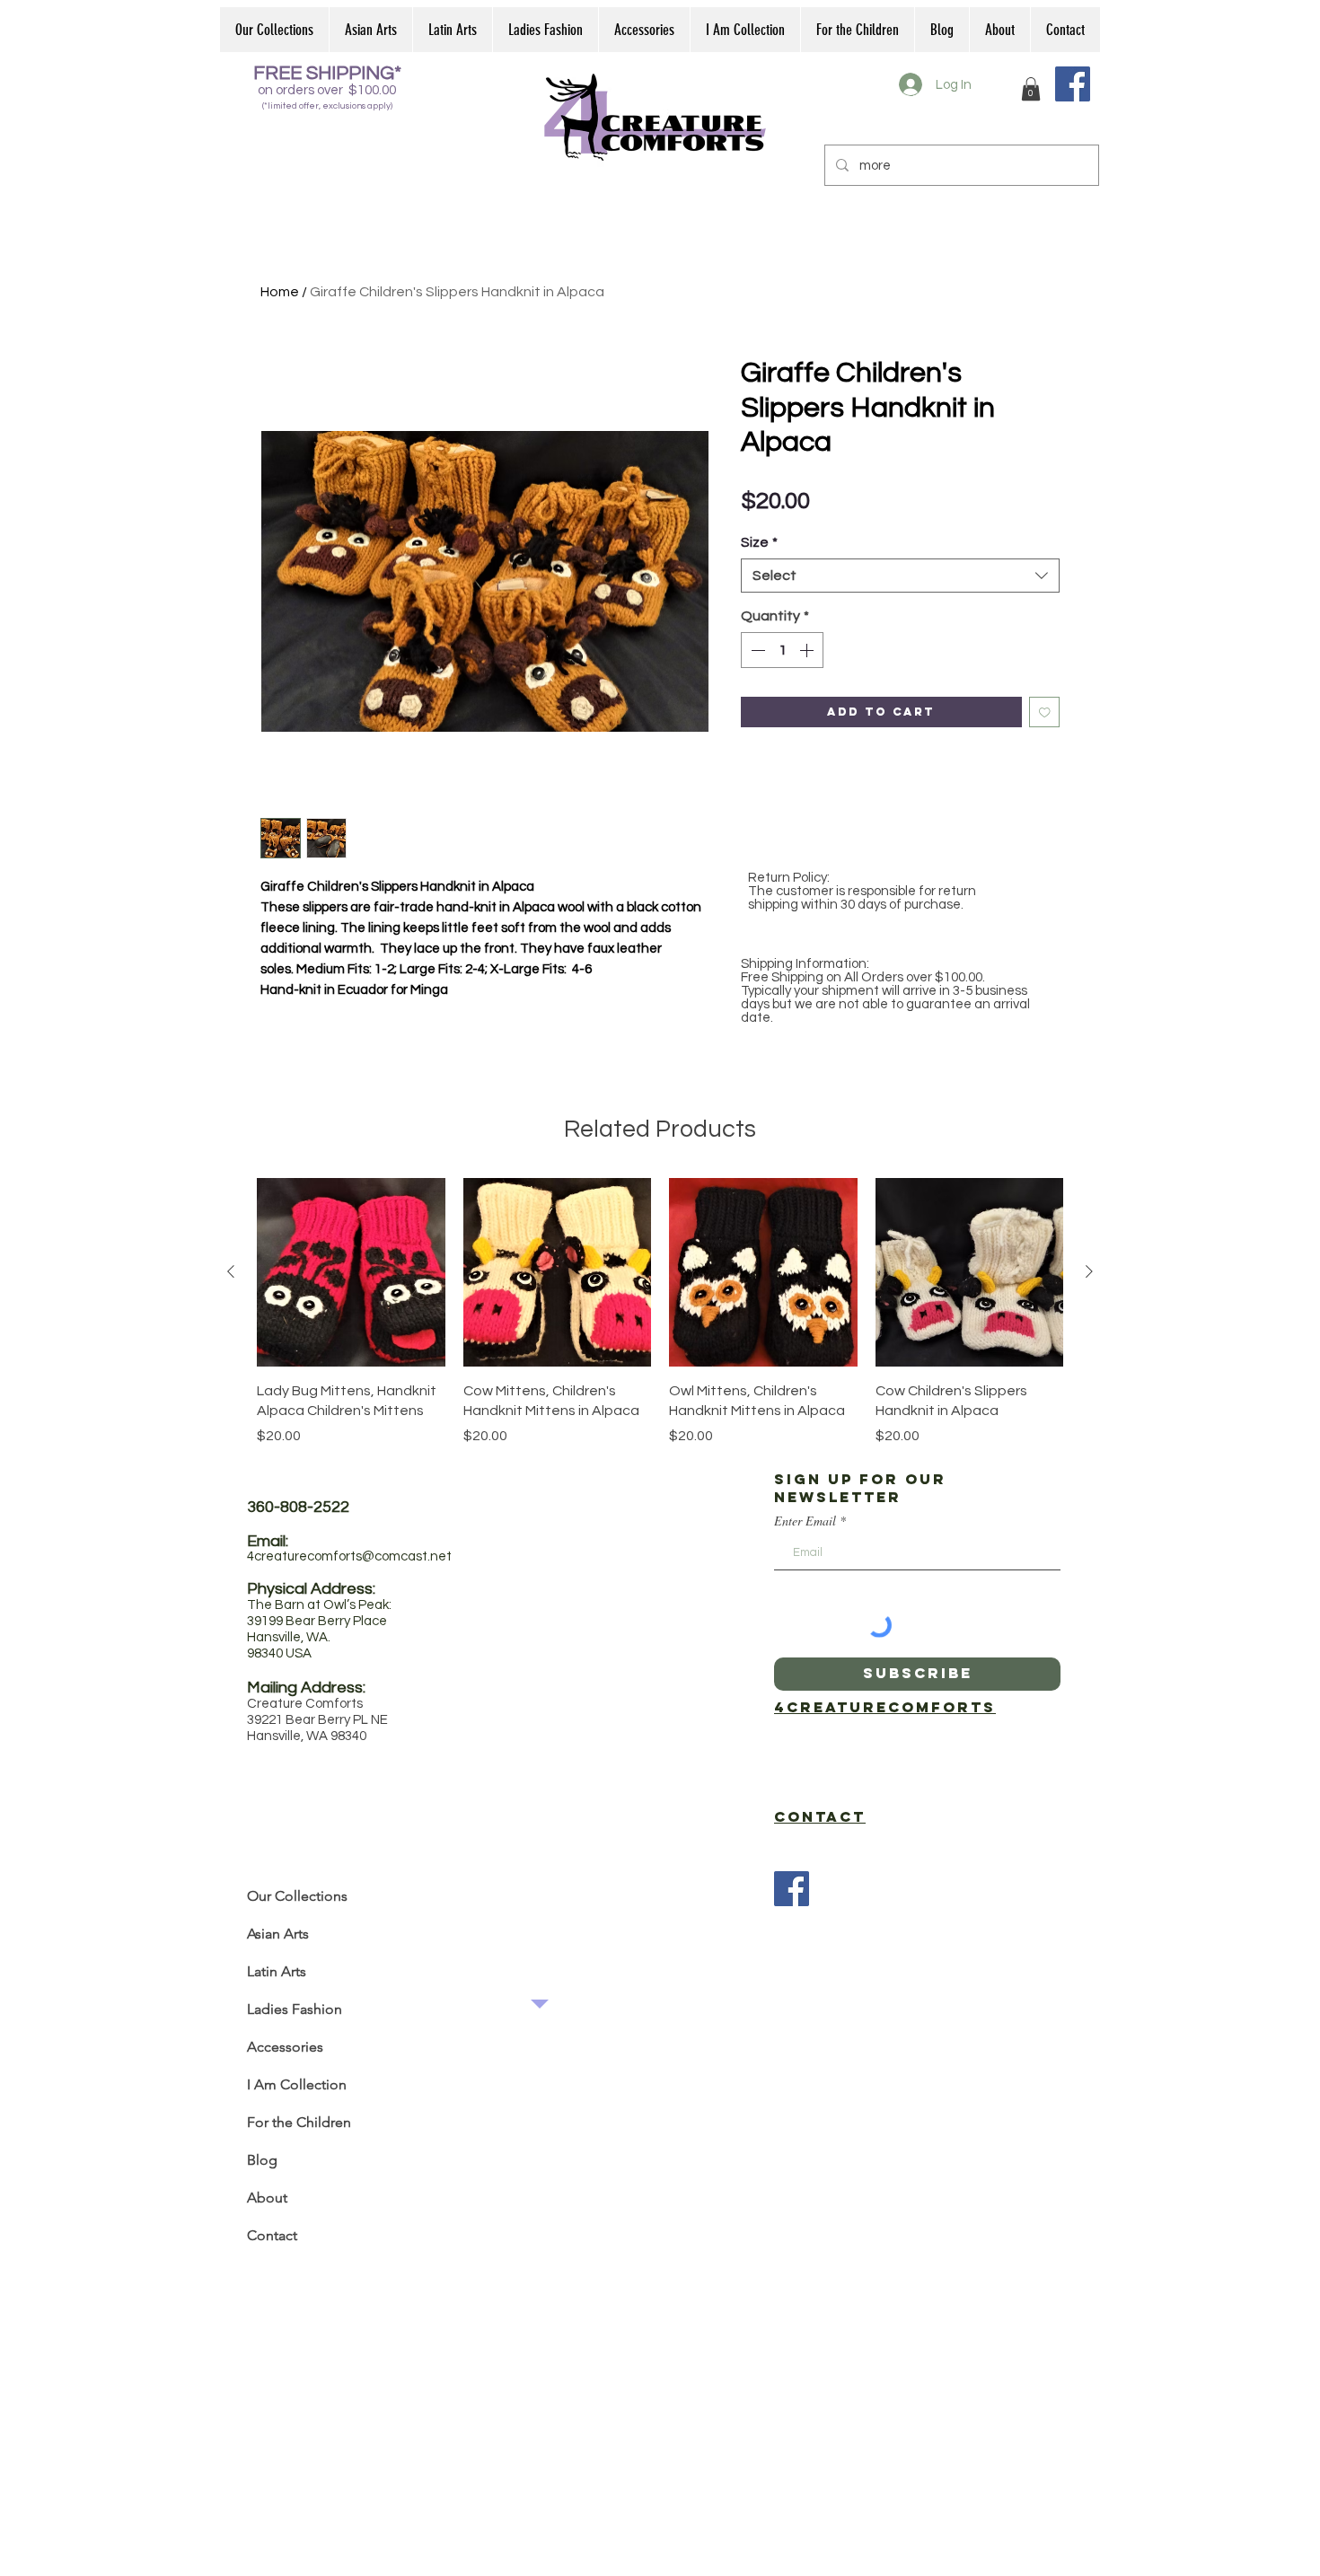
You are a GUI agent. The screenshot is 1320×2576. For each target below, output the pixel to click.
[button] (1031, 89)
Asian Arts (278, 1934)
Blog (262, 2160)
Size (759, 542)
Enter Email (805, 1521)
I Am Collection (297, 2084)
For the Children (299, 2122)
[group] (660, 1312)
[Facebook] (1073, 84)
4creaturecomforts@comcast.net (349, 1556)
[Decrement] (756, 650)
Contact (272, 2235)
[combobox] (900, 576)
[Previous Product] (231, 1271)
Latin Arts (277, 1971)
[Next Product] (1089, 1271)
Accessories (285, 2047)
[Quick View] (351, 1272)
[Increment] (808, 650)
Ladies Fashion (295, 2009)
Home (280, 292)
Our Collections (297, 1896)
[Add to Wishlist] (1045, 712)
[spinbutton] (782, 650)
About (267, 2198)
